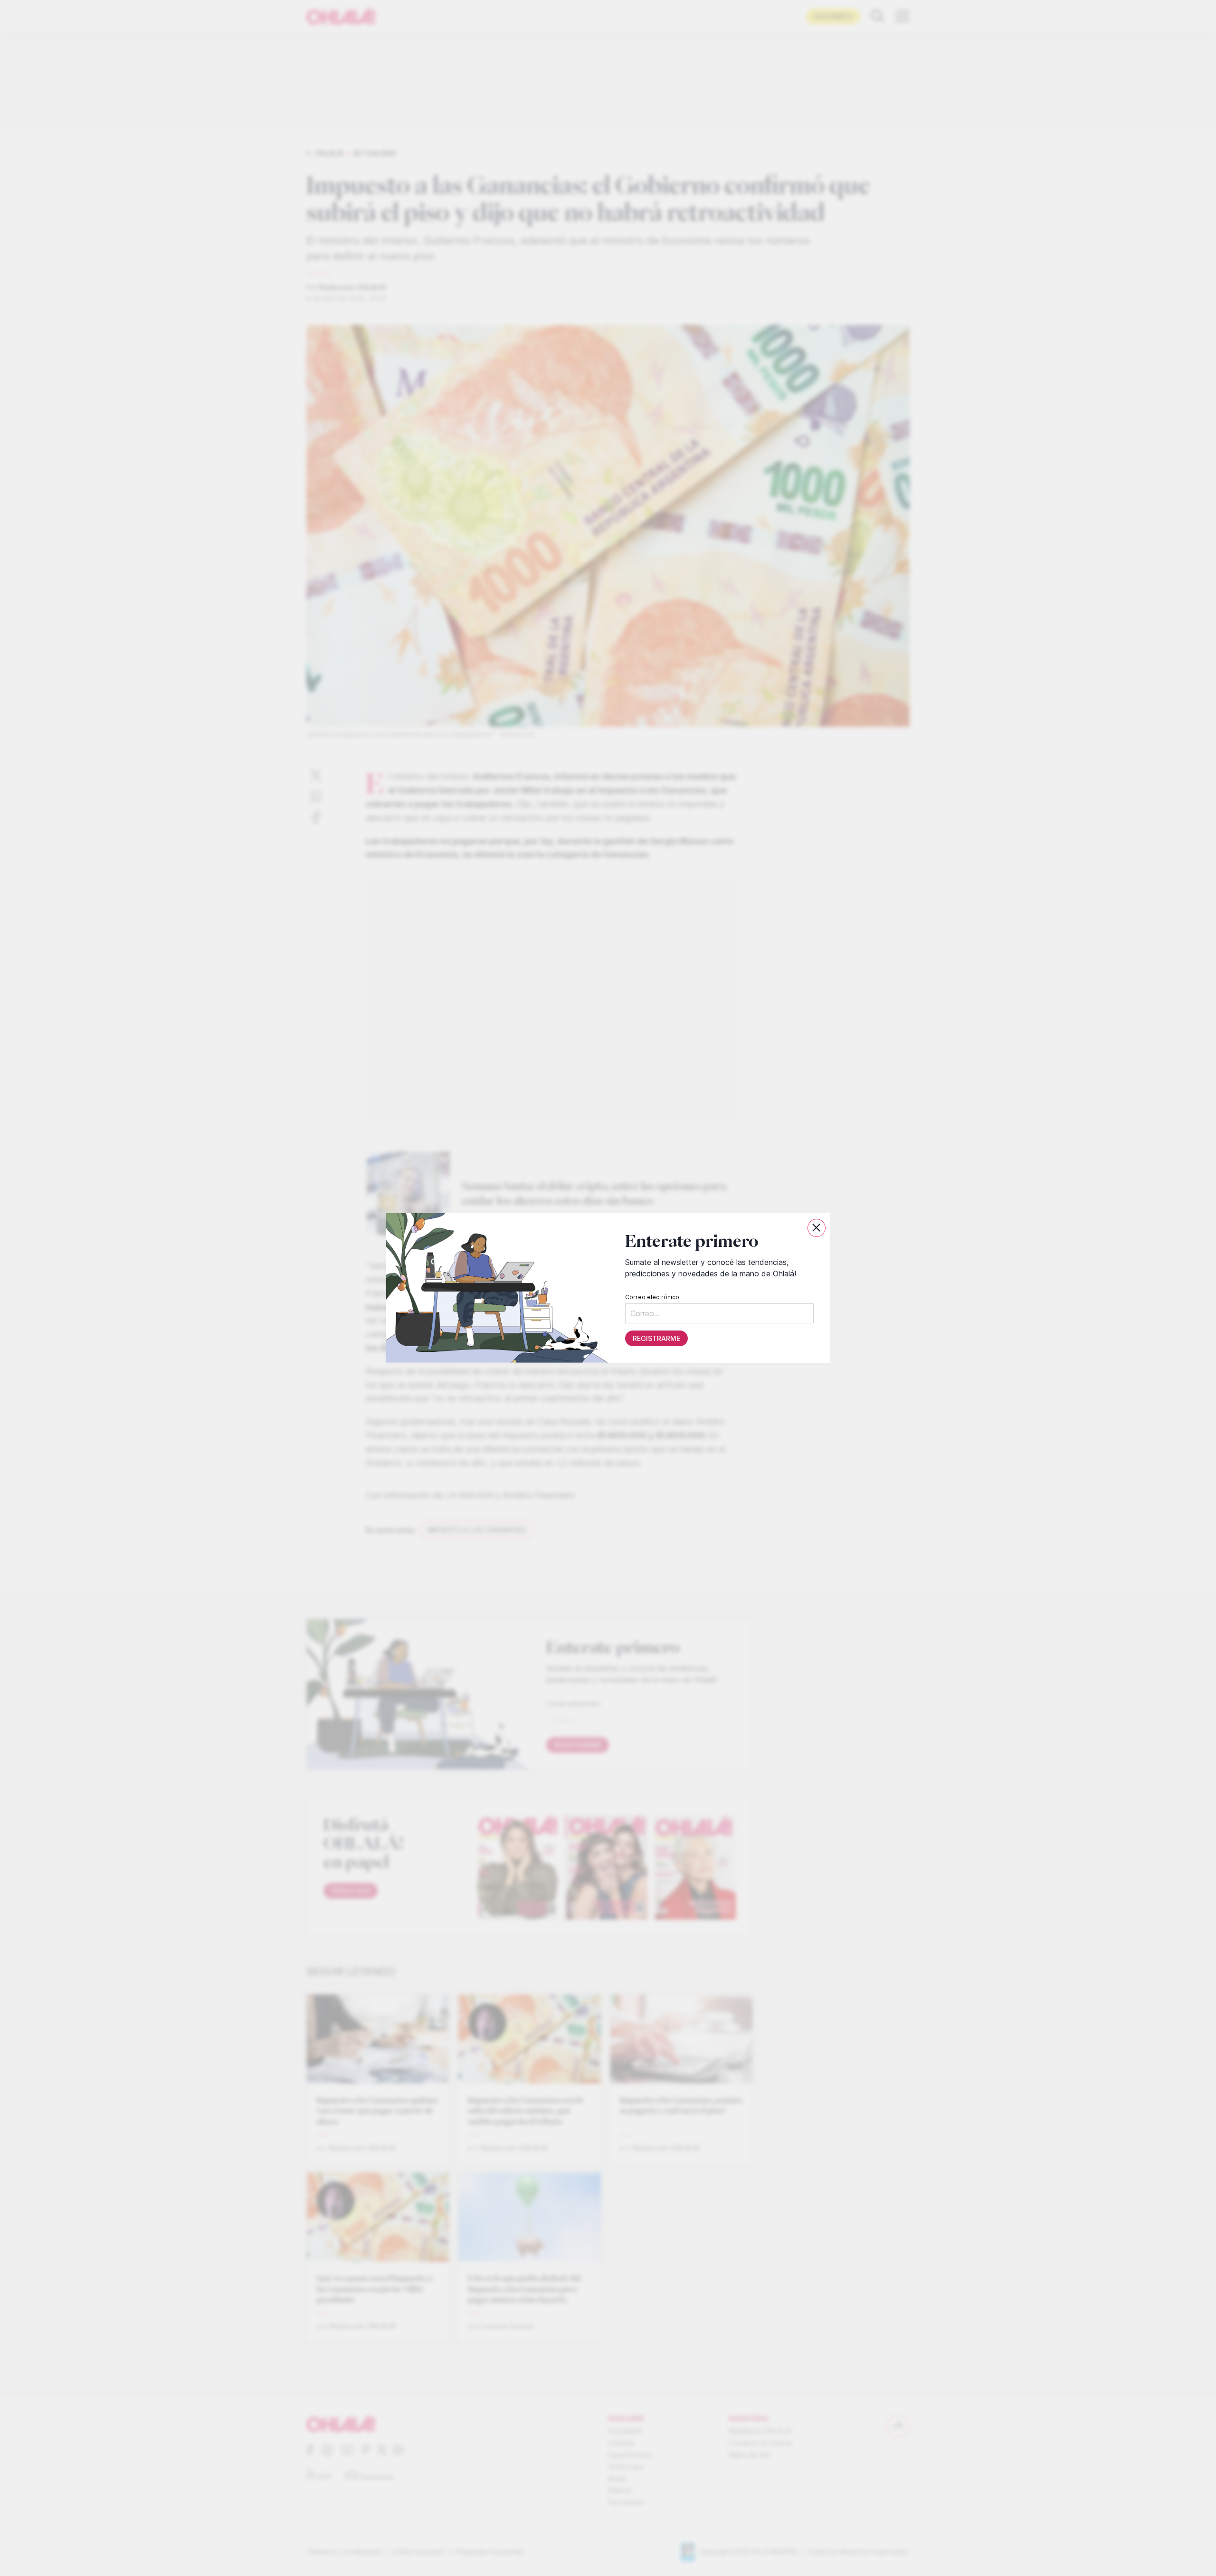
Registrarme (656, 1338)
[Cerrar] (817, 1228)
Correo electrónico (652, 1297)
